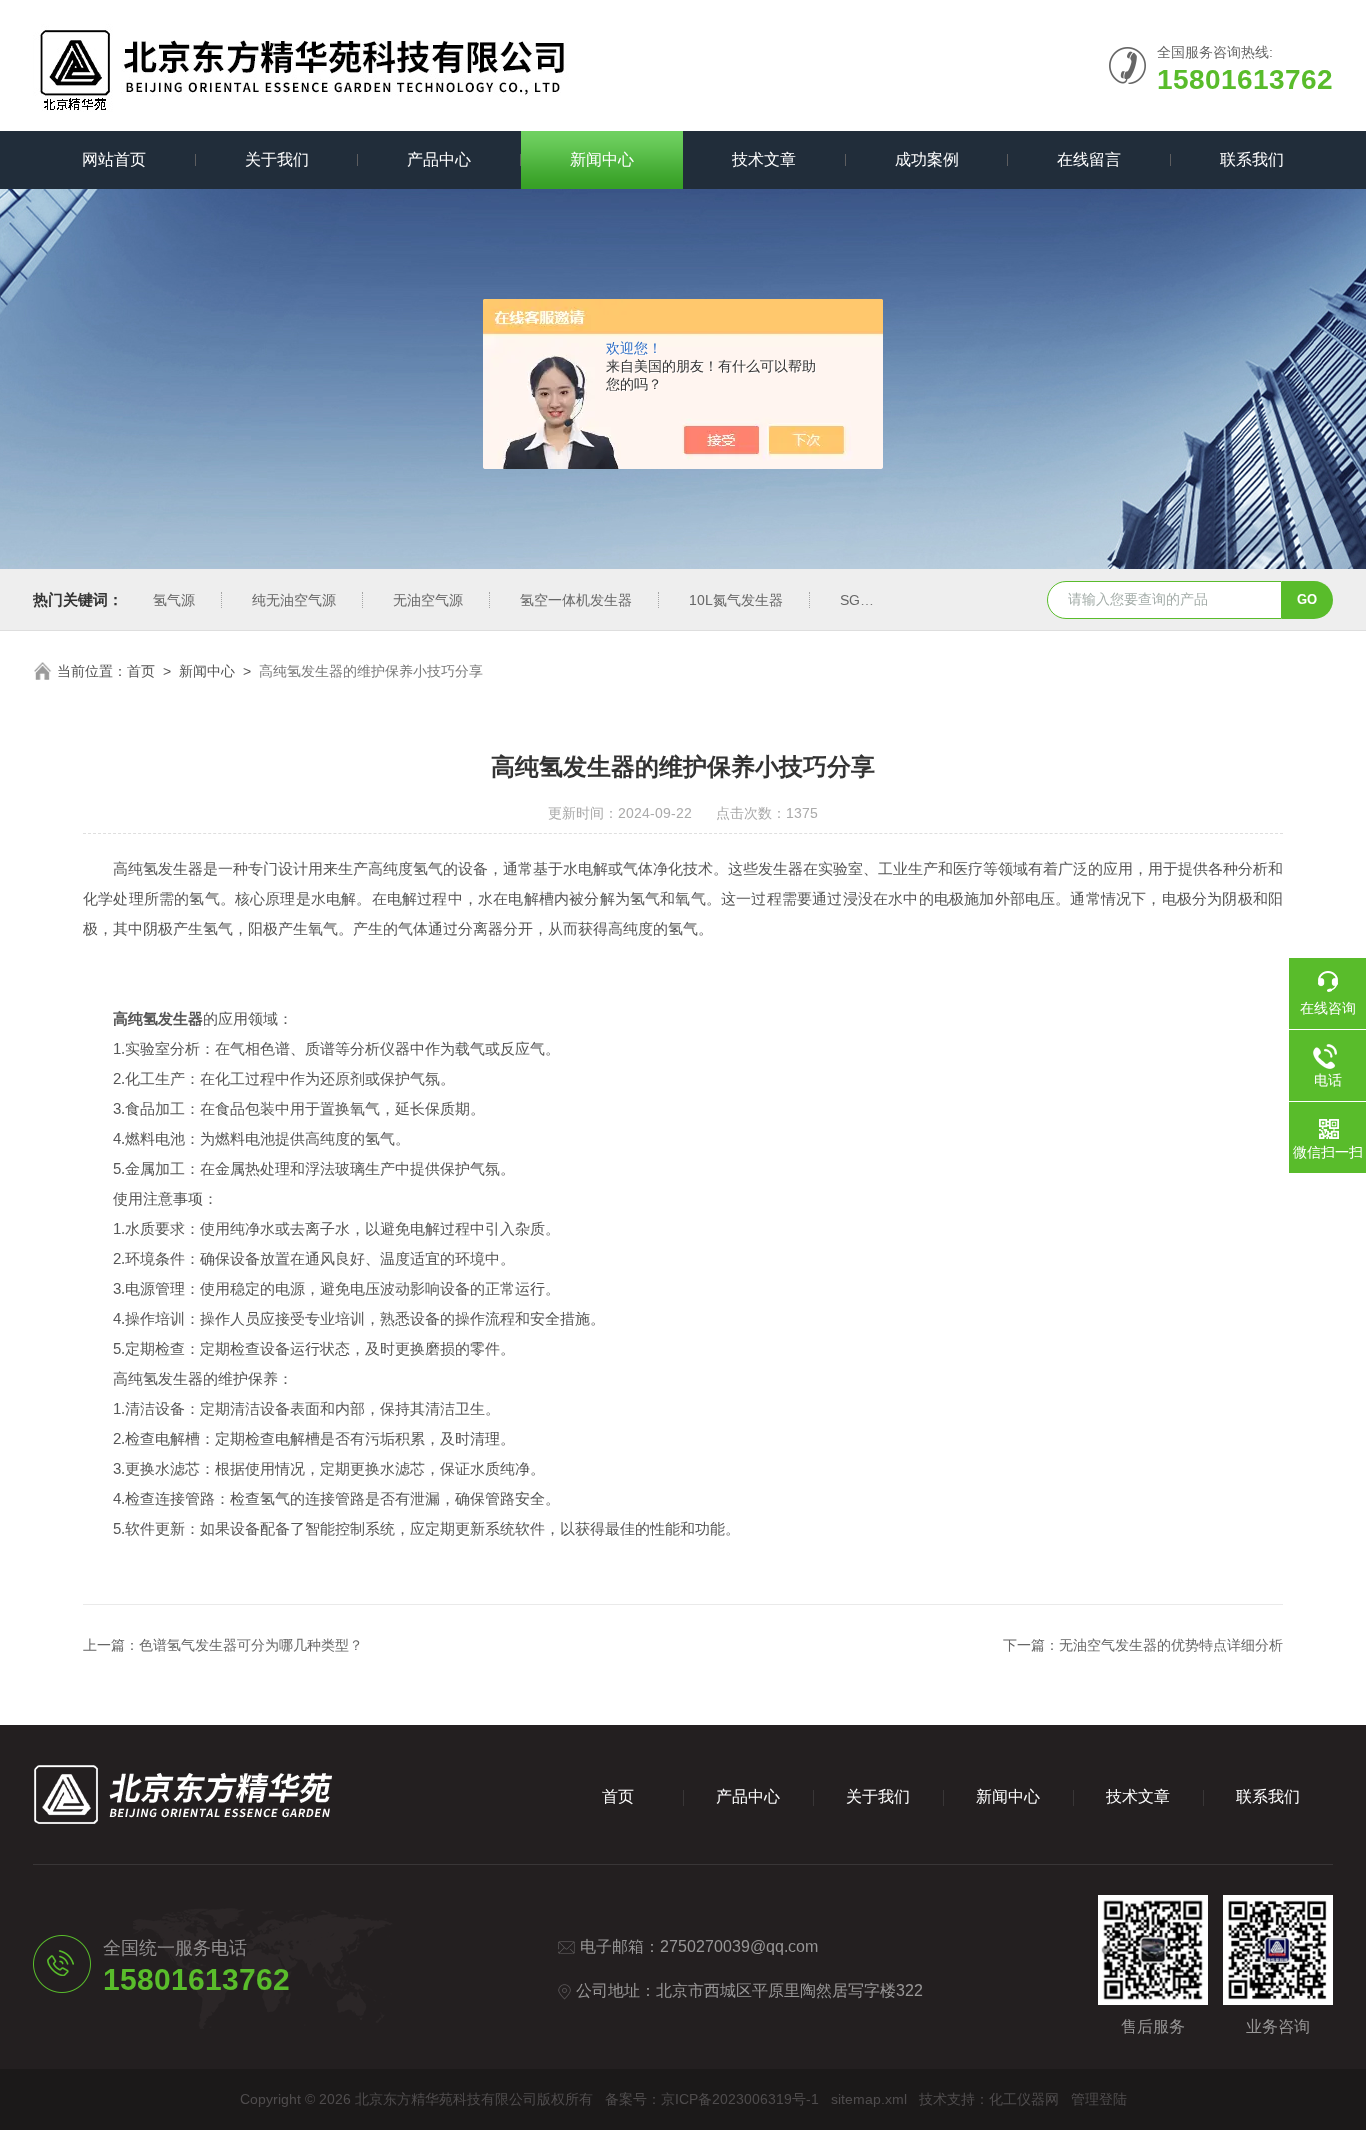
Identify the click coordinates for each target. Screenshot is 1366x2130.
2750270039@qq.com (739, 1946)
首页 (141, 671)
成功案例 (927, 159)
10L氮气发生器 (736, 600)
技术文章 (764, 159)
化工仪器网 (1024, 2099)
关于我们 (277, 159)
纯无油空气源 (294, 600)
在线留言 (1089, 159)
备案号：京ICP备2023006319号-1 (712, 2099)
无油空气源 (428, 600)
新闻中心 (602, 159)
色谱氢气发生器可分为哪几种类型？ (251, 1645)
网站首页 (114, 159)
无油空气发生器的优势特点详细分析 (1171, 1645)
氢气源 (174, 600)
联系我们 (1252, 159)
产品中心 (439, 159)
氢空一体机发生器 (576, 600)
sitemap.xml (869, 2099)
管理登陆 (1099, 2099)
